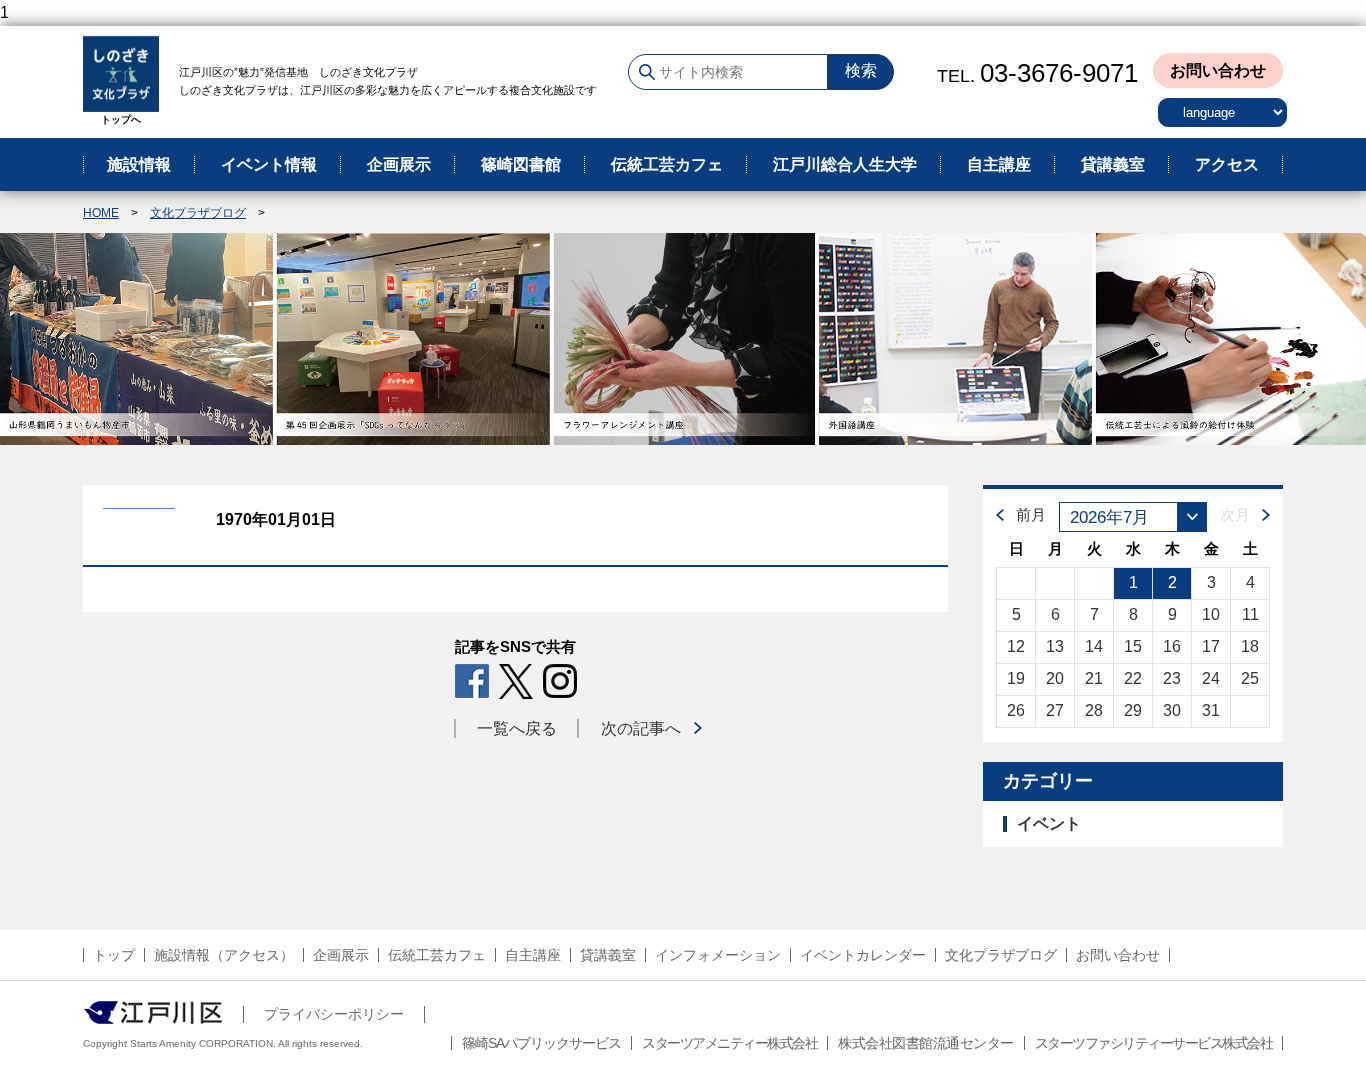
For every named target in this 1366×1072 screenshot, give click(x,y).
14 (1094, 646)
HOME (101, 213)
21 (1094, 678)
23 (1172, 678)
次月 (1235, 514)
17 (1211, 646)
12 (1016, 646)
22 (1133, 678)
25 (1250, 678)
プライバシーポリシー (334, 1014)
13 (1055, 646)
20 (1055, 678)
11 (1250, 614)
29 (1133, 710)
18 (1250, 646)
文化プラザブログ (198, 213)
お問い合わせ (1218, 70)
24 (1211, 678)
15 (1133, 646)
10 (1211, 614)
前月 (1031, 514)
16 (1172, 646)
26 (1016, 710)
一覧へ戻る (517, 728)
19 (1016, 678)
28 (1094, 710)
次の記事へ (641, 728)
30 (1172, 710)
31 (1211, 710)
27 (1055, 710)
